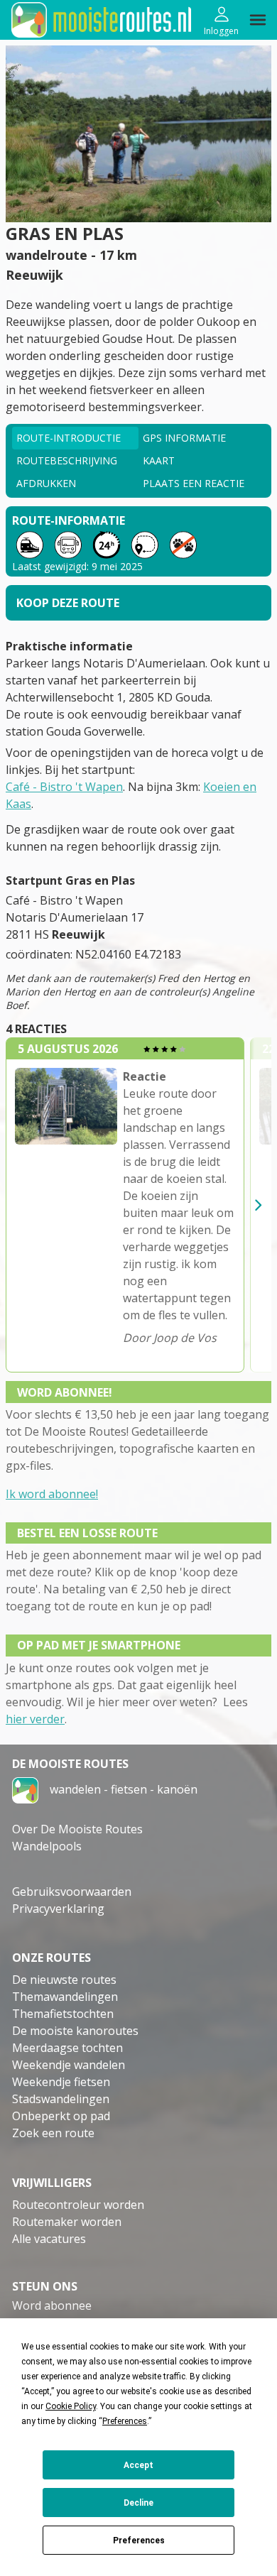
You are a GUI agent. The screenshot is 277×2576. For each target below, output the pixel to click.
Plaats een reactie (194, 483)
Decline (138, 2503)
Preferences (139, 2540)
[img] (258, 20)
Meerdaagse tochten (67, 2048)
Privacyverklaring (58, 1909)
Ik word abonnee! (52, 1494)
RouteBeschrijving (67, 460)
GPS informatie (184, 438)
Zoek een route (53, 2133)
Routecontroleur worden (78, 2205)
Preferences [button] (125, 2421)
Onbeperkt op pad (61, 2116)
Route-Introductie (69, 438)
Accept (138, 2465)
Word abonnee (52, 2305)
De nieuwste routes (64, 1980)
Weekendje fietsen (61, 2082)
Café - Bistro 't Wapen (64, 787)
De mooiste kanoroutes (75, 2031)
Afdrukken (46, 483)
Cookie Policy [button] (71, 2406)
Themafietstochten (63, 2014)
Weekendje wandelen (69, 2065)
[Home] (25, 1789)
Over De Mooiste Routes (77, 1829)
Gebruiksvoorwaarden (72, 1892)
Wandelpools (47, 1846)
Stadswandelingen (61, 2099)
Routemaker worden (67, 2222)
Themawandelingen (65, 1997)
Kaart (159, 460)
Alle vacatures (49, 2239)
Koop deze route (68, 603)
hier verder (35, 1719)
